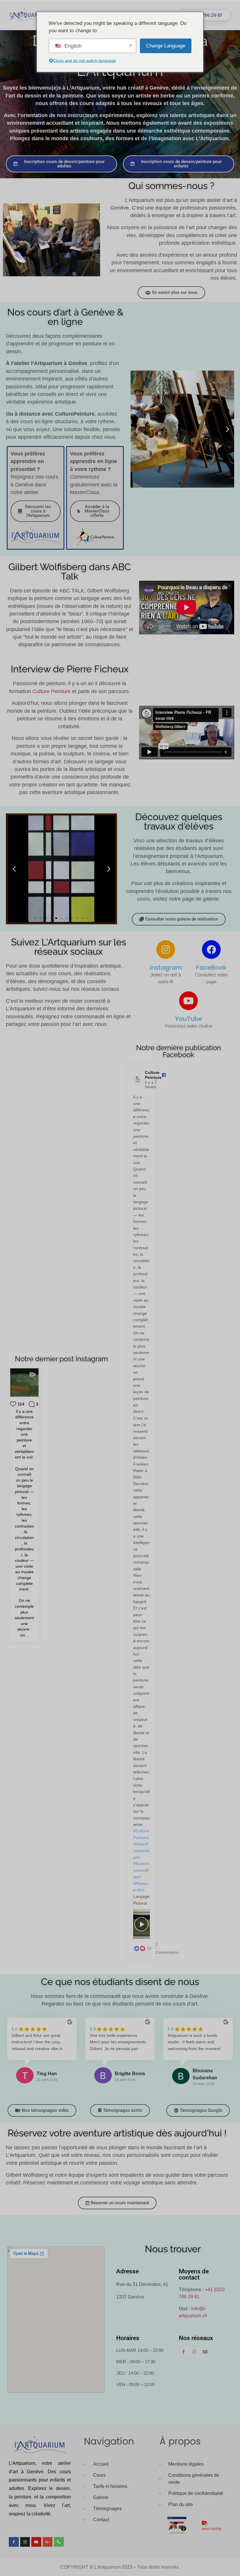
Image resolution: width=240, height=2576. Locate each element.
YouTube (189, 1019)
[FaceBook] (211, 949)
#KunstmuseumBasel (141, 1870)
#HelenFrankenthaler (141, 1851)
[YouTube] (188, 1001)
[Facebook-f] (184, 2352)
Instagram (166, 968)
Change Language (166, 46)
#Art (140, 1890)
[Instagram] (166, 949)
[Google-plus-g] (48, 2542)
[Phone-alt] (59, 2542)
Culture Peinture (52, 691)
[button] (137, 429)
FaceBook (211, 968)
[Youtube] (205, 2352)
